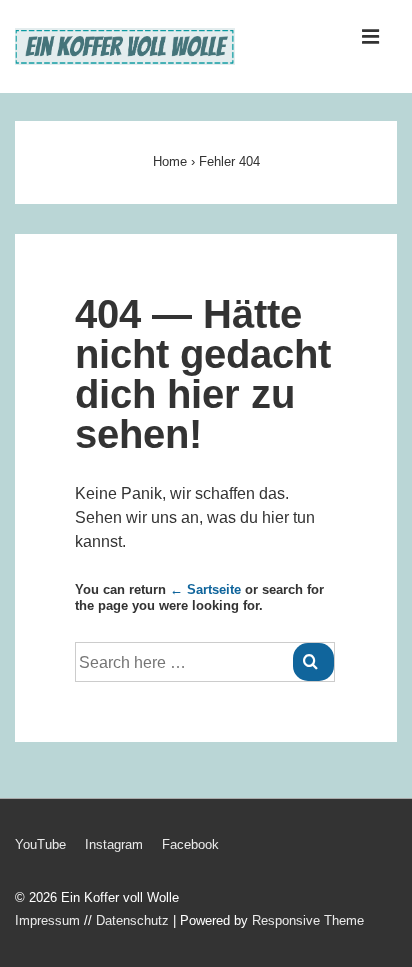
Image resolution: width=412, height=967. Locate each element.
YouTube (40, 844)
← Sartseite (205, 589)
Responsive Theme (308, 920)
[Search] (313, 662)
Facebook (190, 844)
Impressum (47, 920)
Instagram (114, 844)
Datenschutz (132, 920)
